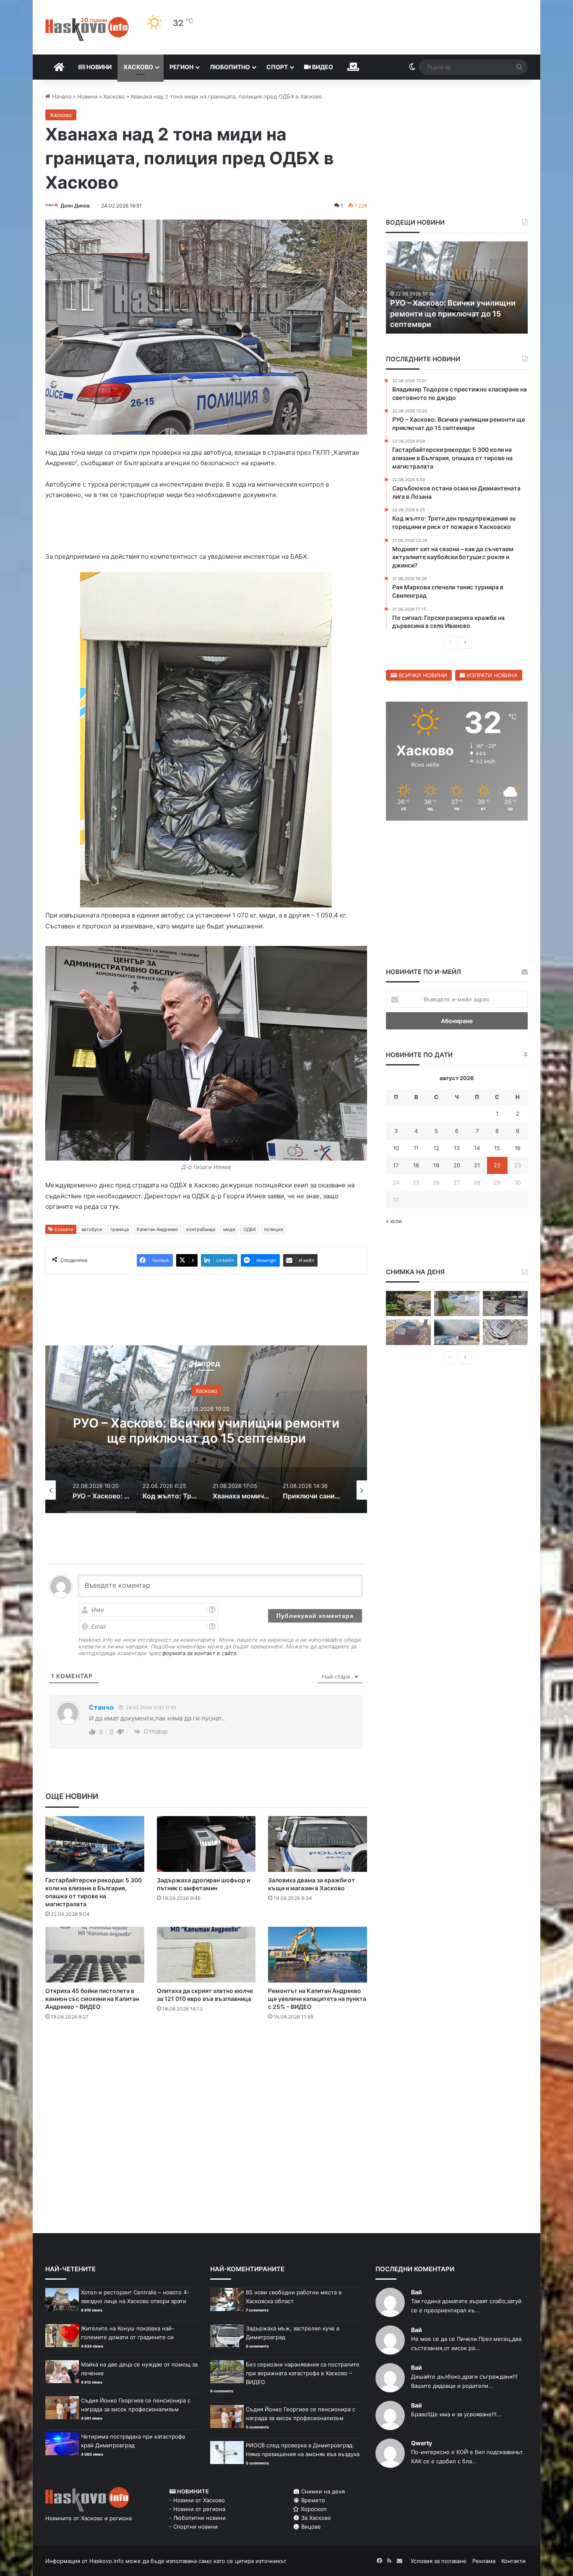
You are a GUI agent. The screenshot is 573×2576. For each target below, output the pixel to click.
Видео (322, 67)
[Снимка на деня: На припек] (408, 1304)
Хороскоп (313, 2509)
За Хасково (315, 2518)
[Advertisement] (206, 2061)
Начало (61, 96)
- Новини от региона (197, 2509)
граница (120, 1229)
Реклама (484, 2561)
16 (518, 1148)
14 (477, 1148)
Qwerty (422, 2443)
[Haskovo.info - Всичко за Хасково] (87, 29)
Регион (181, 67)
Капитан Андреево (158, 1229)
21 (477, 1165)
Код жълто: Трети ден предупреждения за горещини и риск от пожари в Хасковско (206, 1431)
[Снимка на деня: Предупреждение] (408, 1332)
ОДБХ (250, 1229)
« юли (394, 1221)
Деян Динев (75, 206)
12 (436, 1148)
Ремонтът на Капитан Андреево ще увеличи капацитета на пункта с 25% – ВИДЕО (317, 1999)
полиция (273, 1229)
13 (457, 1148)
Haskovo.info (107, 2561)
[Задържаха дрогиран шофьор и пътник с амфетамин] (206, 1844)
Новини (98, 67)
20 (457, 1165)
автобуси (92, 1229)
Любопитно (230, 67)
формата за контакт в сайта (199, 1653)
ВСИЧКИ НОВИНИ (422, 675)
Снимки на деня (322, 2491)
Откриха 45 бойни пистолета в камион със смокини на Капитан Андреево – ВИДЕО (92, 1999)
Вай (417, 2292)
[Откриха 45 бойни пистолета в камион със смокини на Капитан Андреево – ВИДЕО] (95, 1955)
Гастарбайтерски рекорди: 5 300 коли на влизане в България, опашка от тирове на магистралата (456, 313)
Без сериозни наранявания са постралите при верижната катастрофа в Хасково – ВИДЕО (303, 2373)
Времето (312, 2500)
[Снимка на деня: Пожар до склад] (457, 1332)
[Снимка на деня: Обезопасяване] (505, 1304)
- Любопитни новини (197, 2518)
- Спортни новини (193, 2527)
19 (436, 1165)
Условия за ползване (439, 2561)
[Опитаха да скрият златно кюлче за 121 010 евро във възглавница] (206, 1955)
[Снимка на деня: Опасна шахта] (505, 1332)
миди (229, 1229)
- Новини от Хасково (197, 2500)
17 (396, 1165)
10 (396, 1148)
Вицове (310, 2527)
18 (416, 1165)
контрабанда (201, 1229)
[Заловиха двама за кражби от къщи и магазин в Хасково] (318, 1844)
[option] (206, 1429)
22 (497, 1165)
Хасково (138, 67)
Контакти (513, 2561)
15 (497, 1148)
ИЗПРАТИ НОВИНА (491, 675)
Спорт (277, 67)
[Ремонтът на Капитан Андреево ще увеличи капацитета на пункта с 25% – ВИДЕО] (318, 1955)
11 (416, 1148)
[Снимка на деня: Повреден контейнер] (457, 1304)
